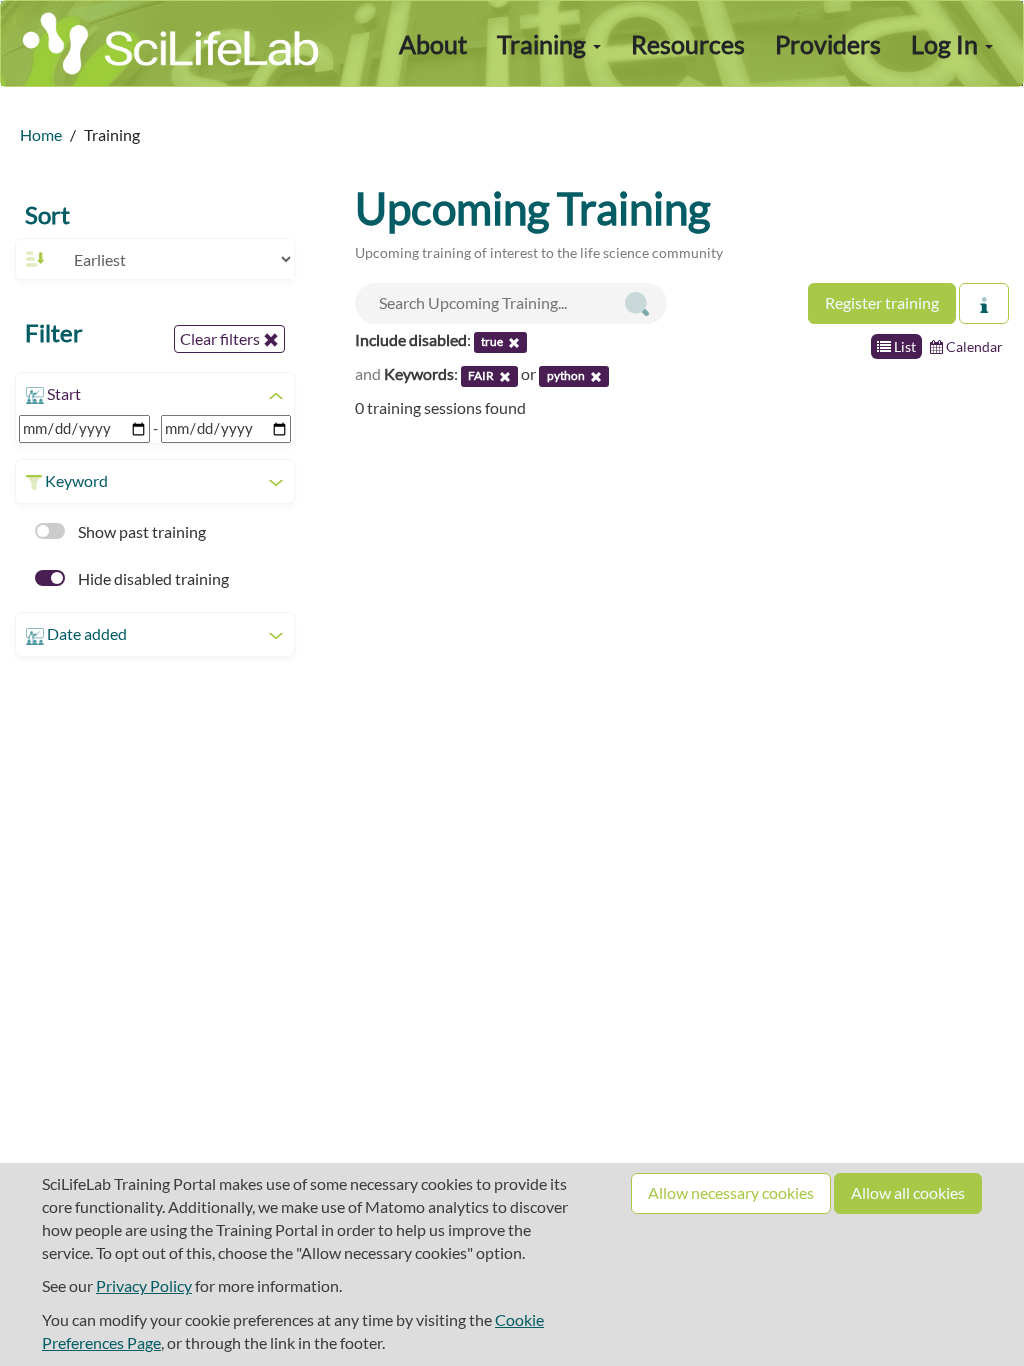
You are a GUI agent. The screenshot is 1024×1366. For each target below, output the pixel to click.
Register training (882, 302)
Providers (828, 44)
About (433, 44)
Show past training (140, 531)
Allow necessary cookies (731, 1192)
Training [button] (544, 44)
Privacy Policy (144, 1285)
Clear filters (221, 338)
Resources (688, 44)
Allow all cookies (908, 1192)
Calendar (973, 346)
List (903, 346)
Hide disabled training (152, 578)
